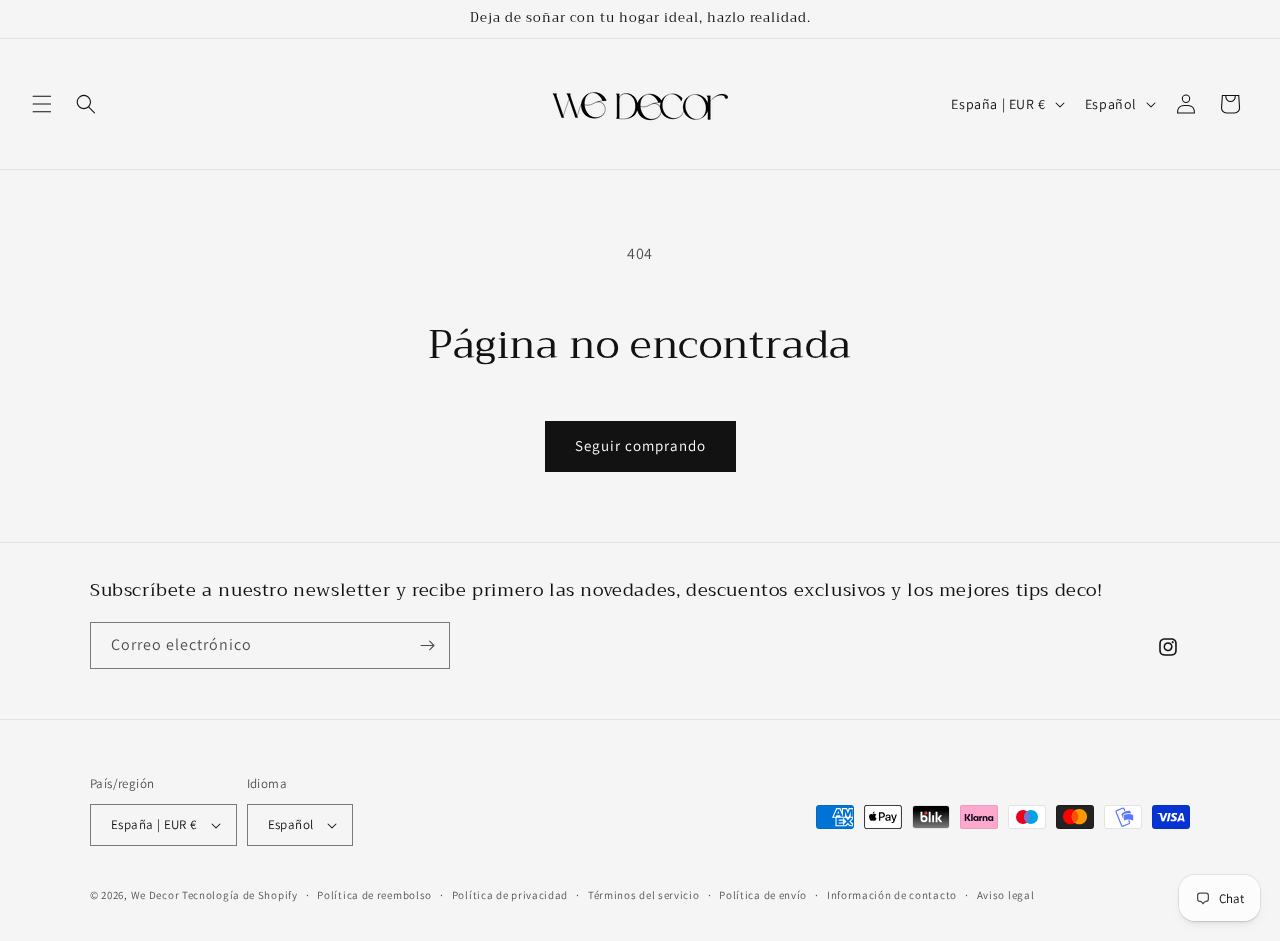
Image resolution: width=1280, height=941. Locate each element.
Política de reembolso (374, 895)
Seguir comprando (640, 445)
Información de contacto (892, 895)
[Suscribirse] (427, 645)
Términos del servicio (644, 895)
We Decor (155, 895)
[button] (42, 104)
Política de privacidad (510, 895)
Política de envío (763, 895)
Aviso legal (1006, 895)
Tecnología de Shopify (240, 895)
